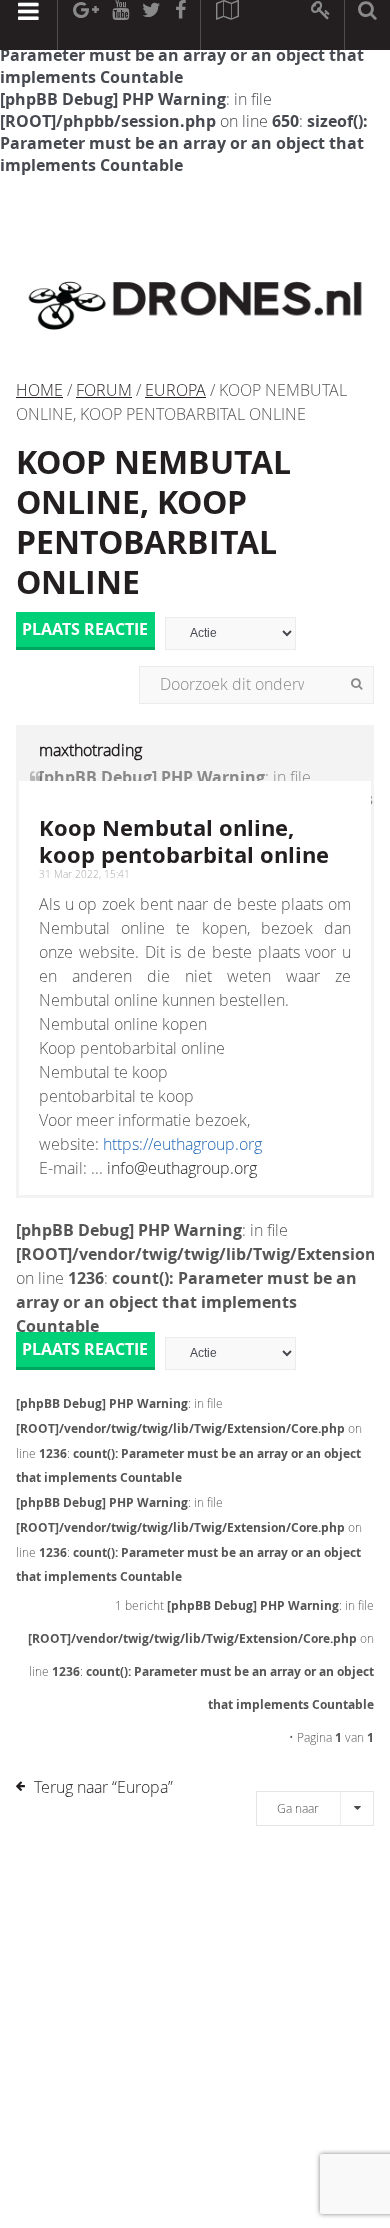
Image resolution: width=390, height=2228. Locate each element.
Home (39, 390)
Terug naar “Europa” (103, 1787)
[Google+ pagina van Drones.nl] (85, 25)
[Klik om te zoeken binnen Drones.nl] (367, 25)
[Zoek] (356, 685)
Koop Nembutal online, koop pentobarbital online (184, 841)
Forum (104, 390)
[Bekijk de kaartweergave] (227, 25)
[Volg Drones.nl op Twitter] (152, 25)
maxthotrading (90, 750)
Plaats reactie (85, 630)
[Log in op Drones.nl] (321, 25)
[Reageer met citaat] (35, 787)
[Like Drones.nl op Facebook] (180, 25)
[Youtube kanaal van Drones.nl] (120, 25)
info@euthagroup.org (182, 1168)
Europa (175, 390)
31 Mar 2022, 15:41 (84, 874)
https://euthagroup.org (182, 1144)
